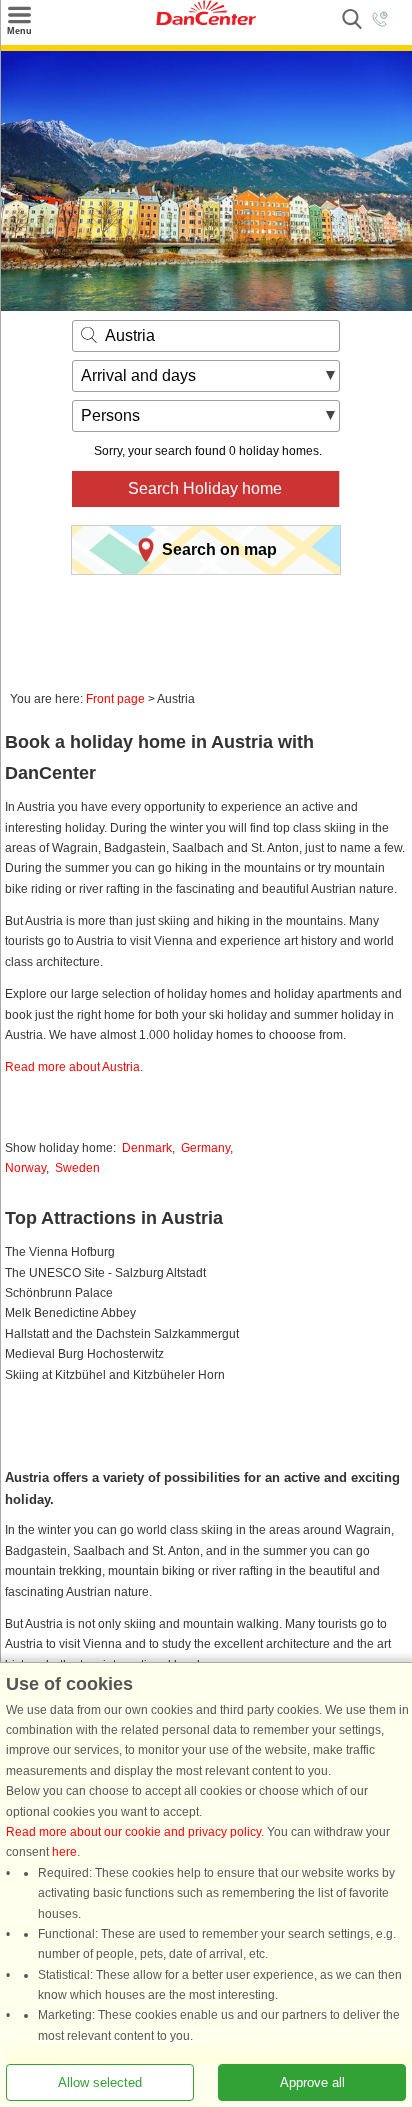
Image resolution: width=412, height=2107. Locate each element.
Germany (205, 1148)
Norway (25, 1168)
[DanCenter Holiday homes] (206, 21)
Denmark (147, 1148)
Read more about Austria (72, 1067)
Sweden (77, 1168)
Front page (115, 699)
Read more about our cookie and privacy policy (133, 1832)
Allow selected (100, 2082)
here (64, 1852)
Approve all (312, 2082)
